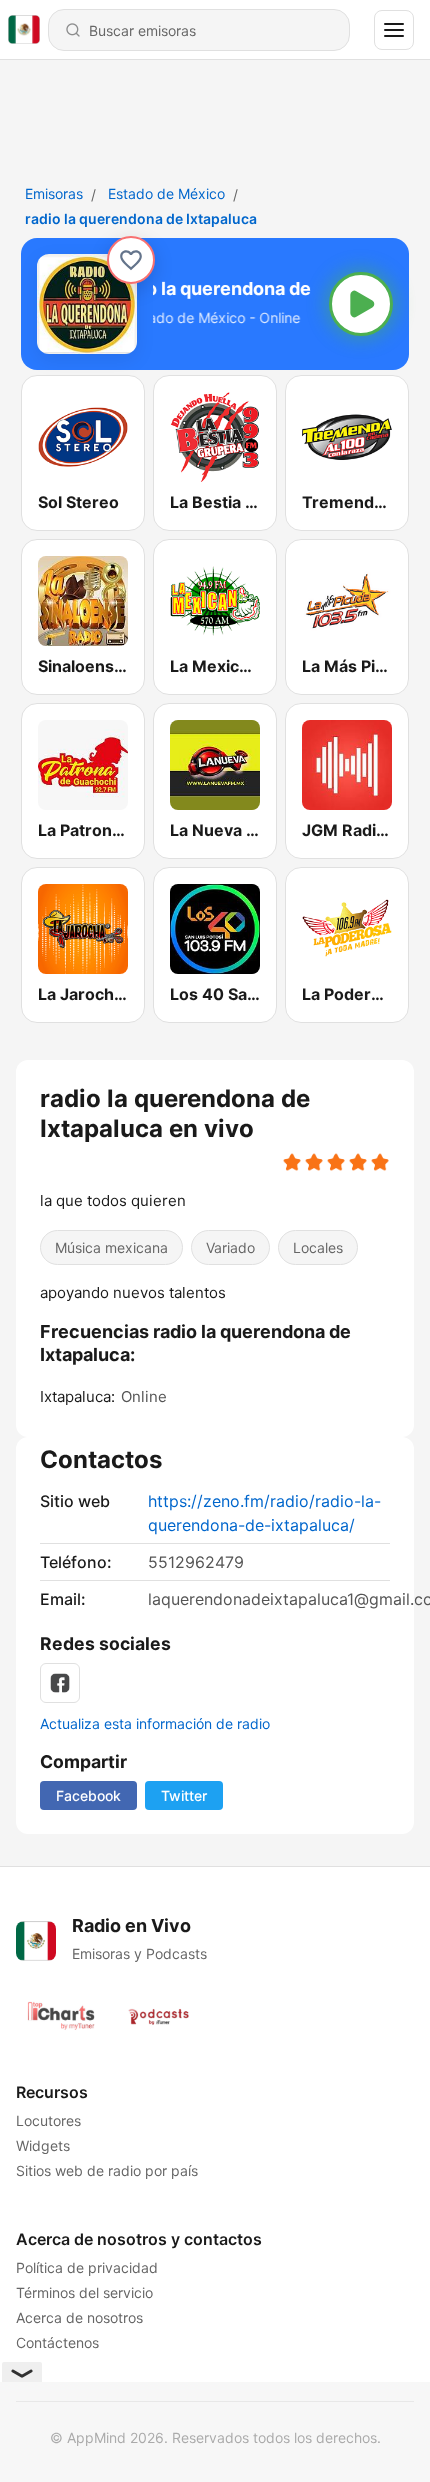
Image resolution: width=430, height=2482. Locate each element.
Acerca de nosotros (79, 2317)
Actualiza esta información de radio (155, 1723)
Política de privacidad (87, 2267)
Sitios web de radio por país (107, 2170)
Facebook (88, 1795)
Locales (318, 1247)
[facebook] (60, 1683)
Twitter (184, 1795)
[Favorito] (131, 260)
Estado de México (166, 193)
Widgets (43, 2145)
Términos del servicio (84, 2292)
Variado (230, 1247)
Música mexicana (111, 1247)
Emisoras (54, 193)
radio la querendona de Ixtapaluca (141, 218)
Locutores (48, 2120)
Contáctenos (57, 2342)
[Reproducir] (361, 304)
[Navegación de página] (394, 30)
